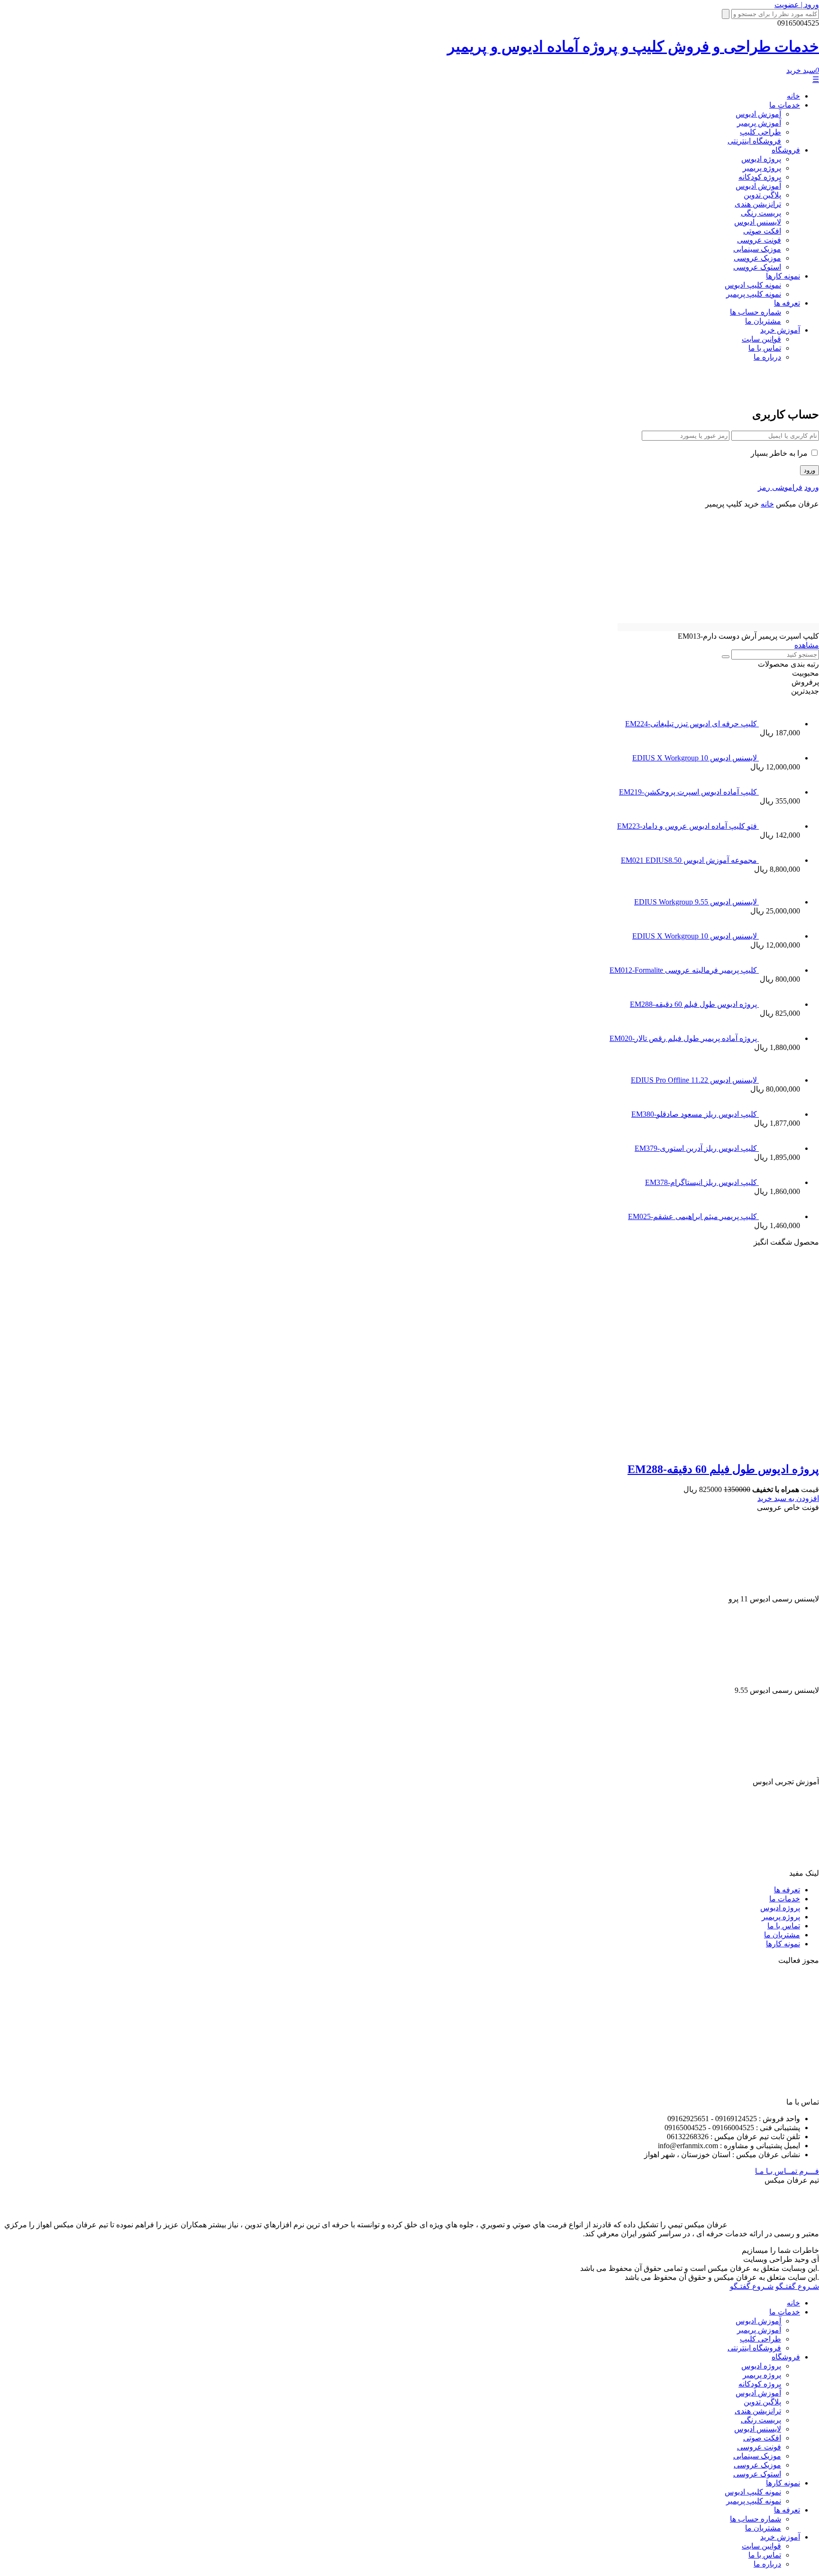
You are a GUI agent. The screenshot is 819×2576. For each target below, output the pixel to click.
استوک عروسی (757, 267)
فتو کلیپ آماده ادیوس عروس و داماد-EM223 (688, 826)
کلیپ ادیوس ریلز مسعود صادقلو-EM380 (695, 1114)
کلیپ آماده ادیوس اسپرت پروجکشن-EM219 (689, 792)
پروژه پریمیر (762, 168)
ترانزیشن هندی (758, 204)
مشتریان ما (763, 321)
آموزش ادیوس (758, 114)
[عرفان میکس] (778, 392)
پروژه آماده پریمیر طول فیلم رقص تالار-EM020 (684, 1038)
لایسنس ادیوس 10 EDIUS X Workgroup (696, 758)
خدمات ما (785, 105)
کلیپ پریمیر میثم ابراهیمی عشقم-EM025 (693, 1216)
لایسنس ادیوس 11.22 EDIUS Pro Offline (695, 1080)
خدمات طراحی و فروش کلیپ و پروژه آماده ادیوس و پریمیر (633, 46)
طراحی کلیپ (760, 132)
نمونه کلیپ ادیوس (753, 285)
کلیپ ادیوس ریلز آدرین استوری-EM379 (697, 1148)
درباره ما (767, 357)
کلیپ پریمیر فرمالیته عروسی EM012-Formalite (684, 970)
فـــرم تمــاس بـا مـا (787, 2171)
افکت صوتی (762, 231)
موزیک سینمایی (757, 249)
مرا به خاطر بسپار (780, 453)
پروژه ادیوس (761, 159)
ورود (812, 487)
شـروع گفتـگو (797, 2286)
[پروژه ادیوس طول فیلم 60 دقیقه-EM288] (638, 1449)
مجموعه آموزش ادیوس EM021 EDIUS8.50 (690, 860)
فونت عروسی (759, 240)
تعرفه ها (787, 303)
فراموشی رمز (780, 487)
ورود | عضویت (797, 5)
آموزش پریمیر (759, 123)
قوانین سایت (761, 339)
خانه (793, 96)
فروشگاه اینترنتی (754, 141)
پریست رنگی (761, 213)
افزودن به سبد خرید (788, 1498)
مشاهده (807, 645)
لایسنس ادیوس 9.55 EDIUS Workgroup (696, 902)
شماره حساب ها (755, 312)
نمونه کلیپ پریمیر (754, 294)
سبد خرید (803, 70)
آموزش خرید (780, 330)
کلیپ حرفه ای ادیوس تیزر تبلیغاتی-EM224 (692, 724)
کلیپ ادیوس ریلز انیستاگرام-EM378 (702, 1182)
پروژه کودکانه (760, 177)
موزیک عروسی (757, 258)
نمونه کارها (783, 276)
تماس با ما (765, 348)
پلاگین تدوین (762, 195)
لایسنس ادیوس (758, 222)
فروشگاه (786, 150)
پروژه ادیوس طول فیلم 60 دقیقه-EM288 (694, 1004)
